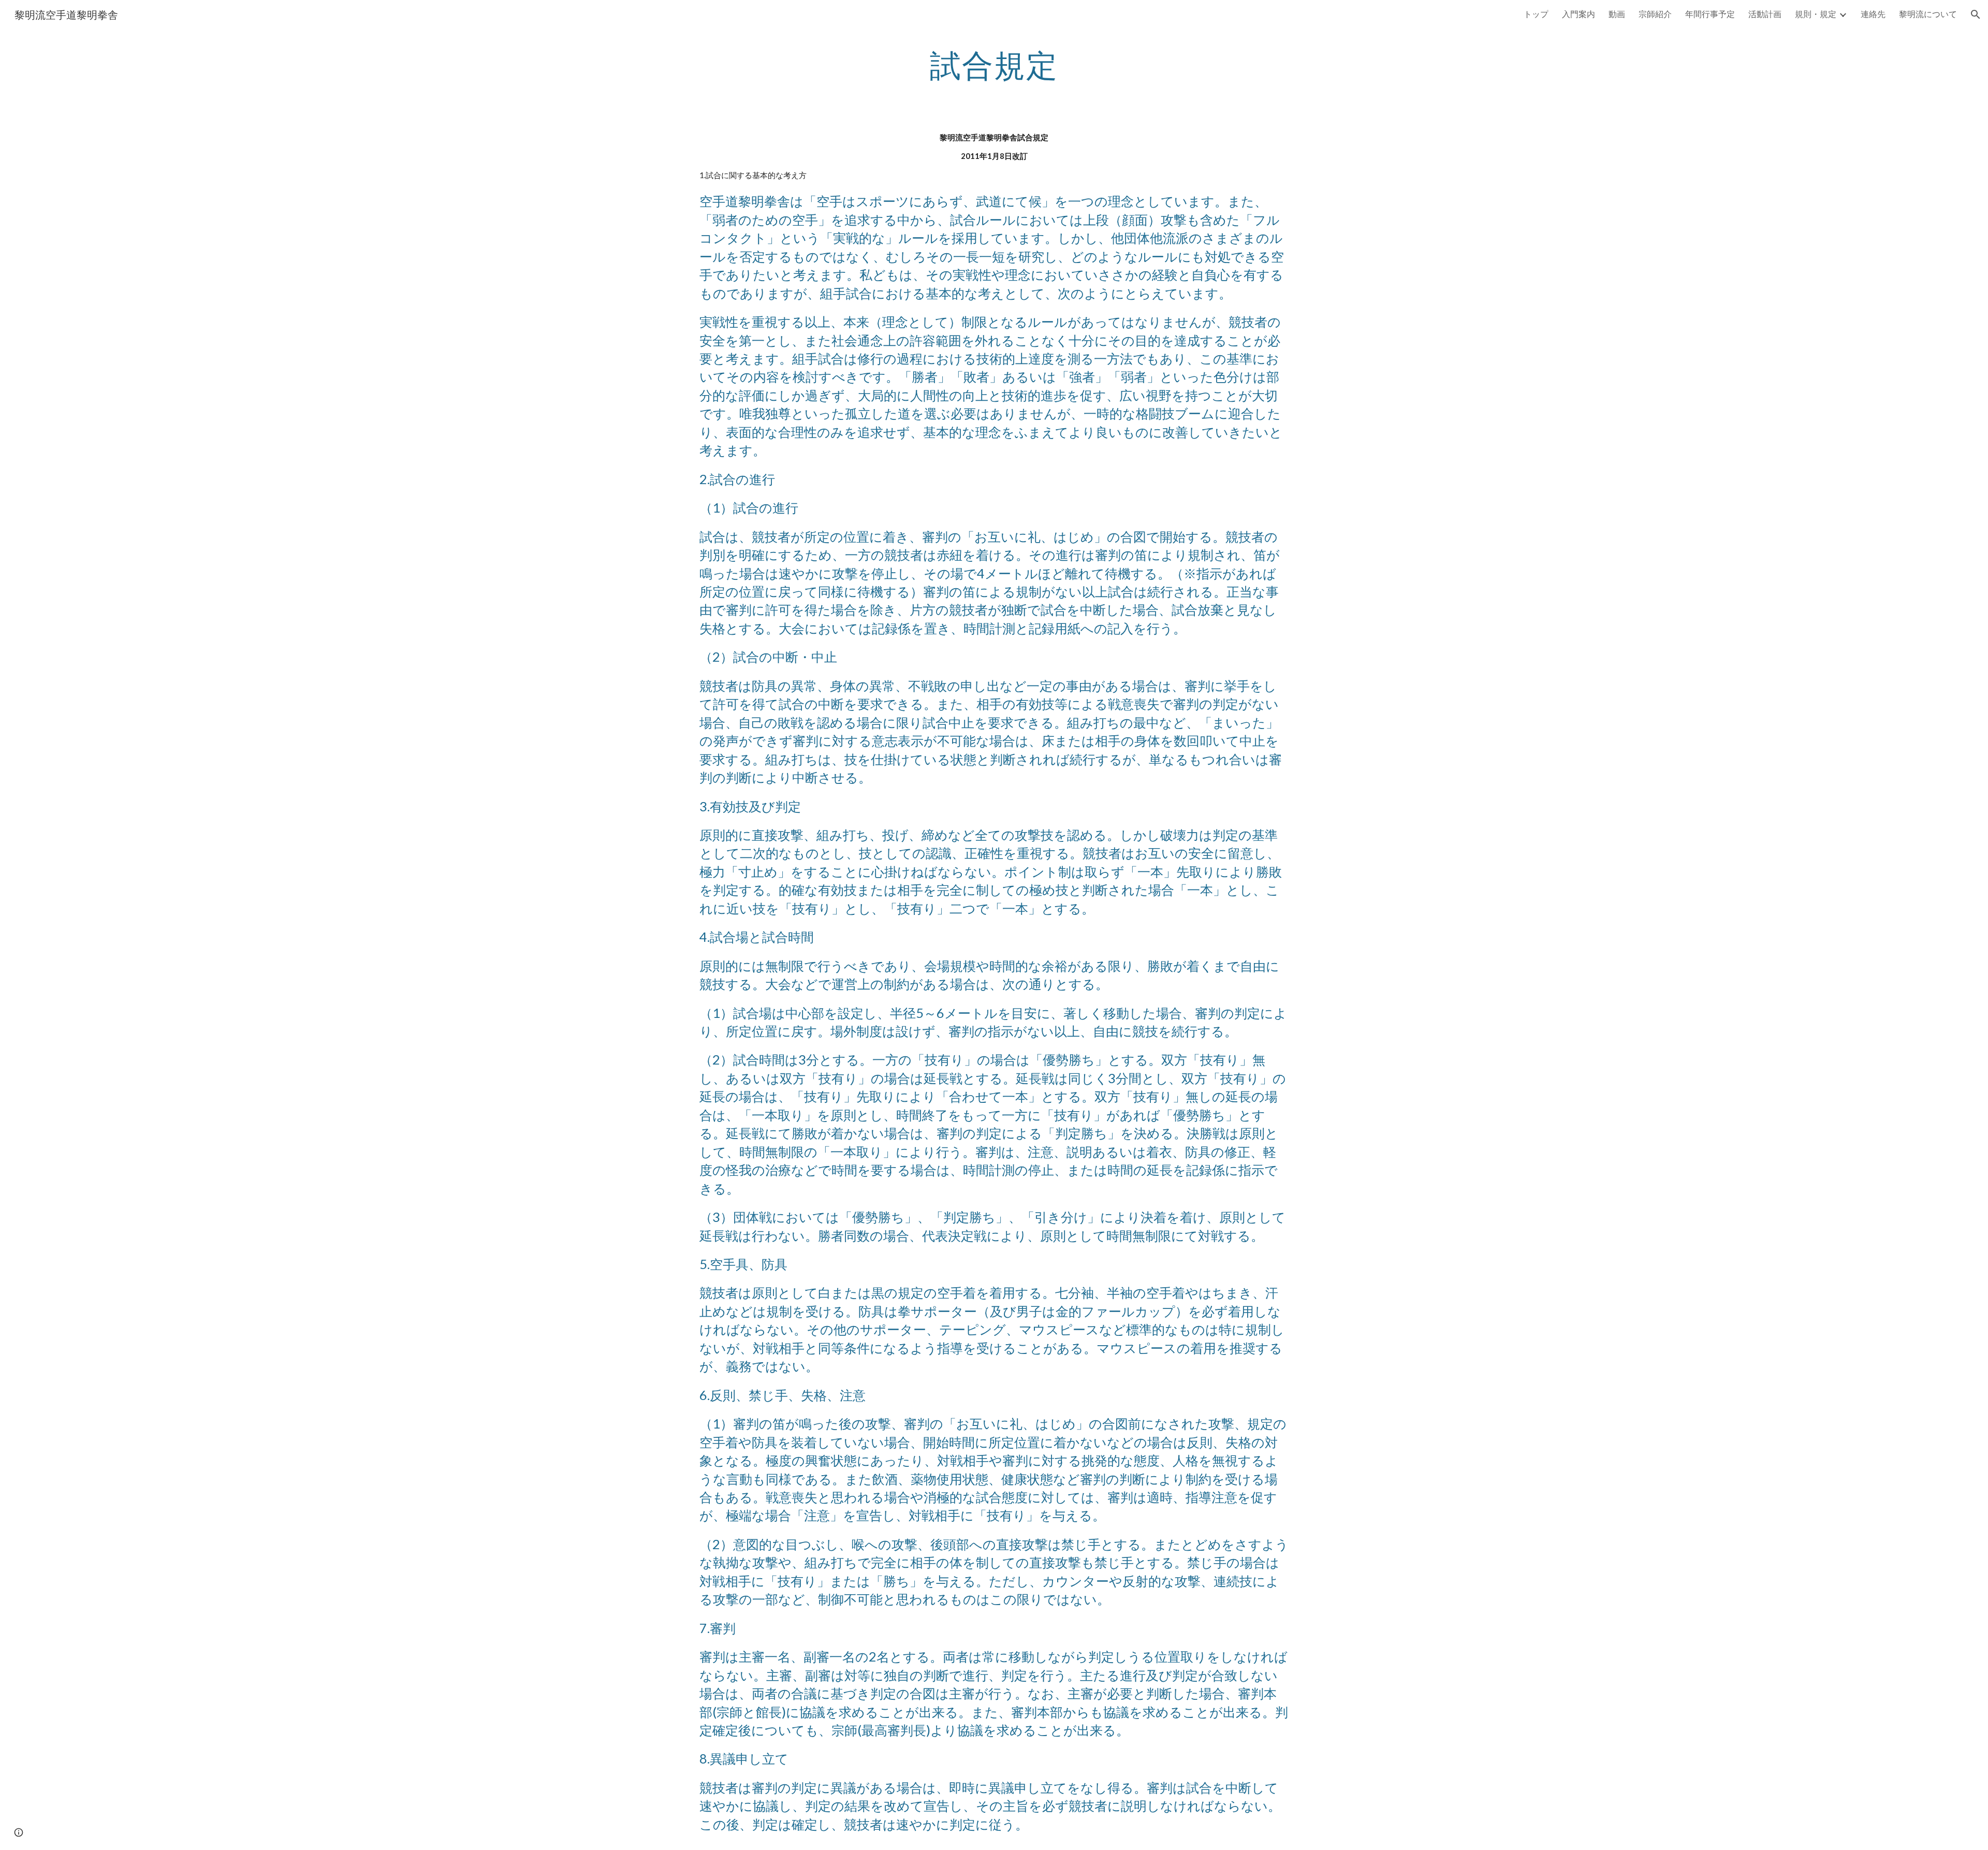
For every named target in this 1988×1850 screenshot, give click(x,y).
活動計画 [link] (1765, 14)
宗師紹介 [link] (1655, 14)
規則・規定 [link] (1816, 14)
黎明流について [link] (1928, 14)
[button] (1976, 14)
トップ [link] (1536, 14)
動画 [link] (1617, 14)
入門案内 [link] (1578, 14)
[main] (994, 65)
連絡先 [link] (1873, 14)
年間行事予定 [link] (1710, 14)
